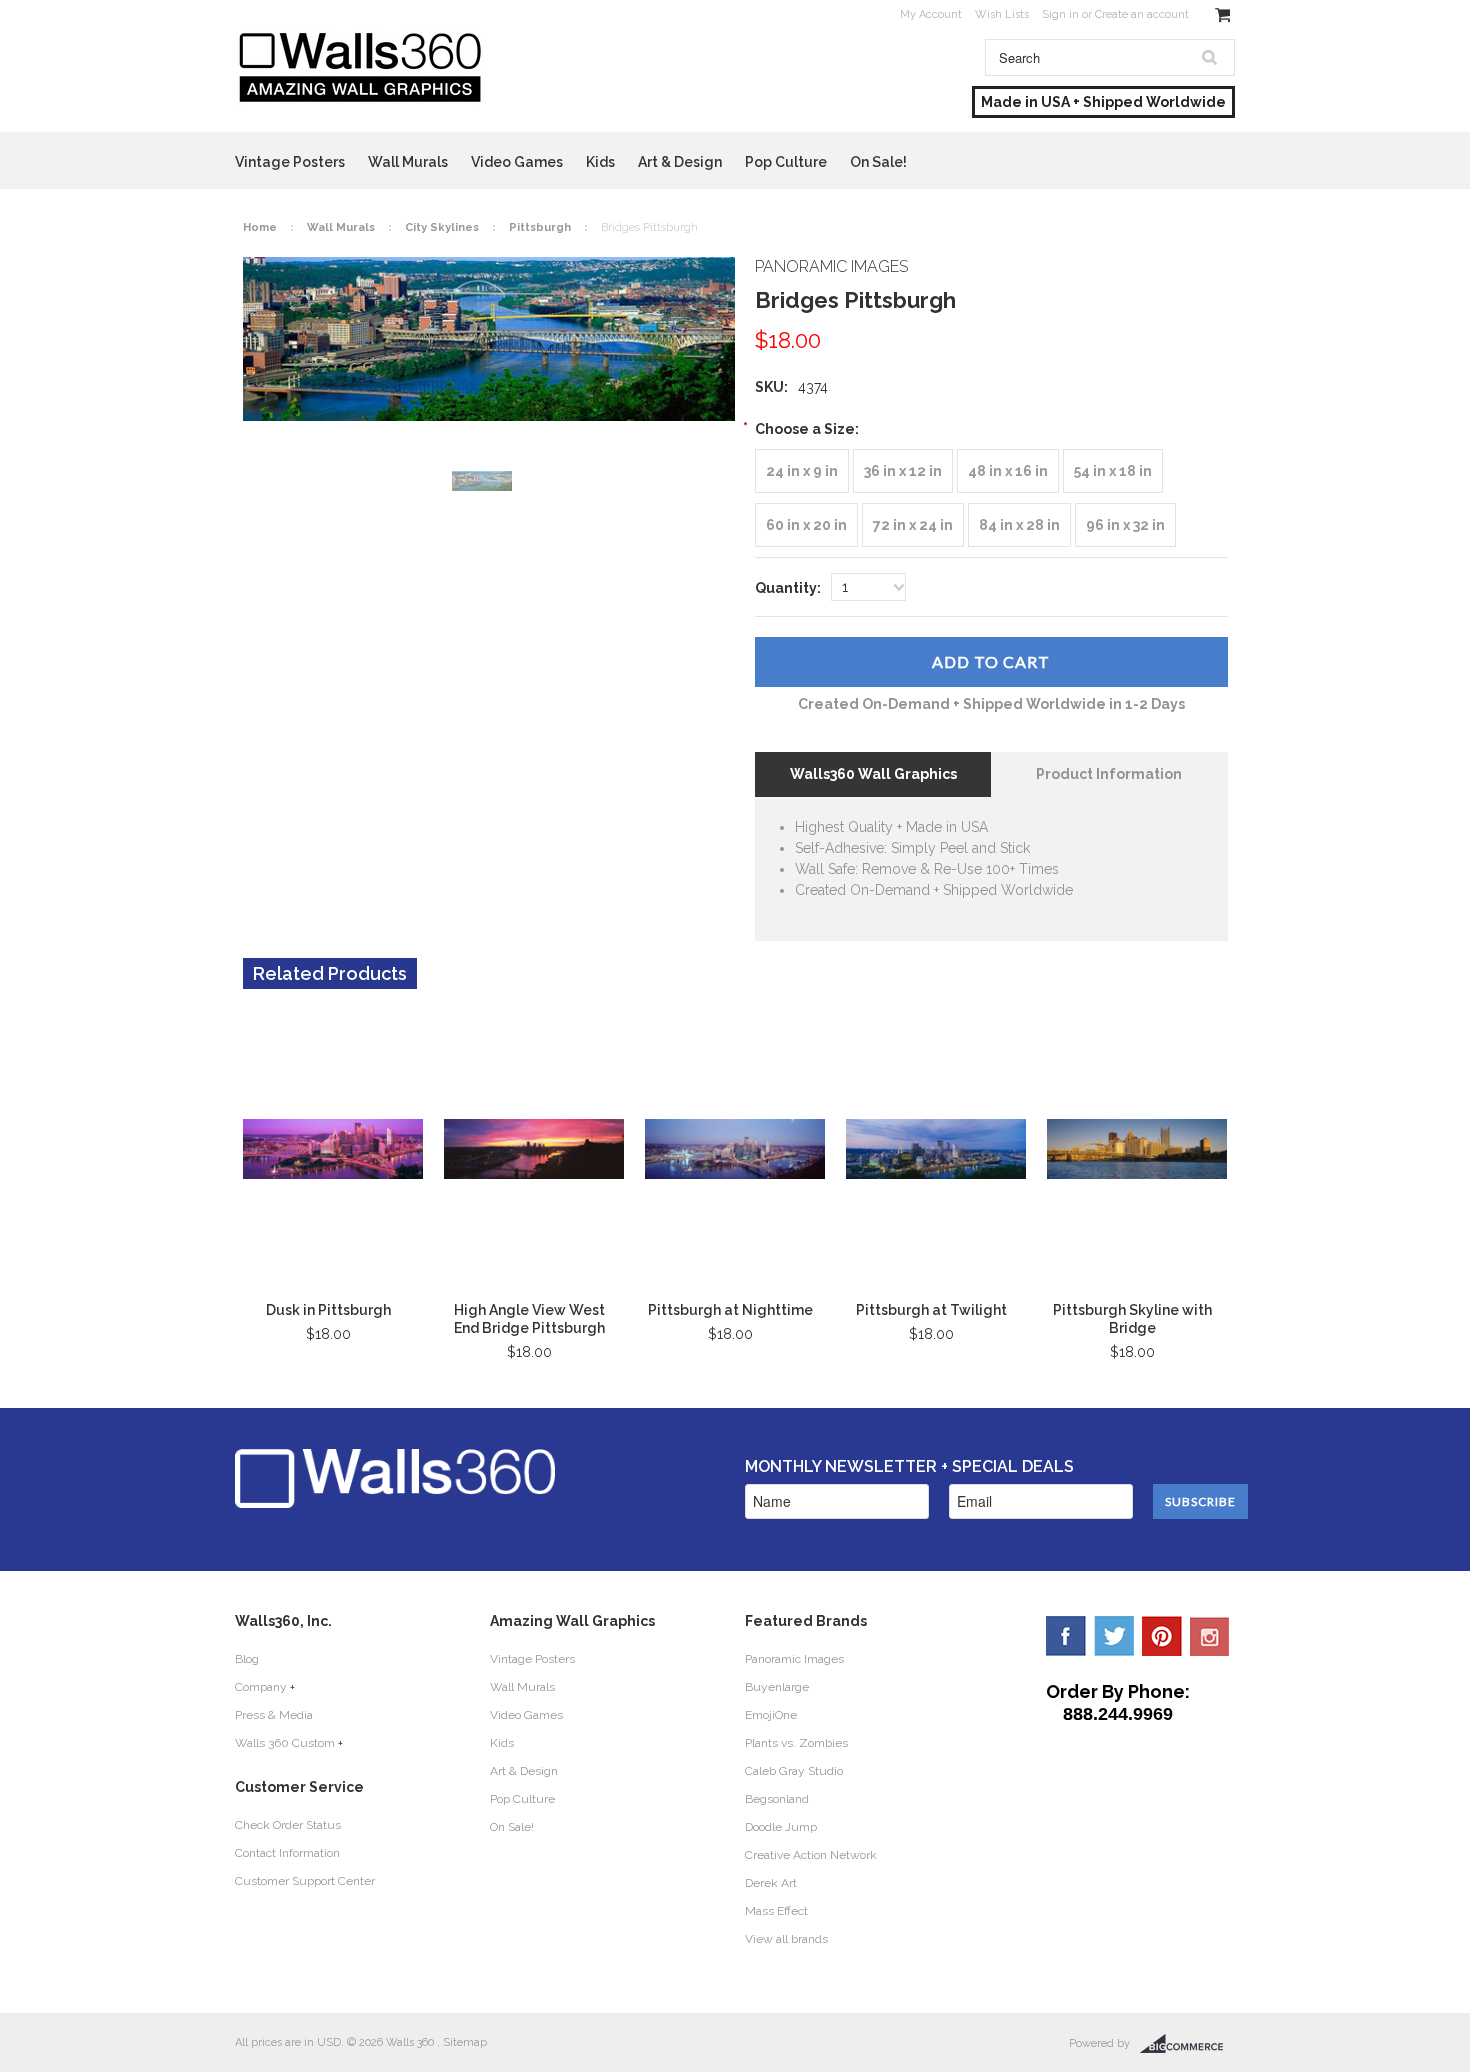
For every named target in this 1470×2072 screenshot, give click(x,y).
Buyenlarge (777, 1687)
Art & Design (680, 162)
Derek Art (771, 1883)
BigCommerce (1187, 2044)
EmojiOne (771, 1715)
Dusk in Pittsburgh (328, 1310)
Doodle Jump (781, 1827)
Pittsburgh (540, 227)
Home (260, 227)
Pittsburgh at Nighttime (730, 1310)
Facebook (1066, 1636)
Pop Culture (786, 162)
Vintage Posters (290, 162)
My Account (931, 14)
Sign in (1060, 14)
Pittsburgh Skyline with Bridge (1132, 1319)
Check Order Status (288, 1825)
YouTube (1210, 1636)
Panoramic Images (794, 1659)
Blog (247, 1659)
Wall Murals (408, 162)
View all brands (786, 1939)
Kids (600, 162)
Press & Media (274, 1715)
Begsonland (777, 1799)
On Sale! (878, 162)
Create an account (1142, 14)
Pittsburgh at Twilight (931, 1310)
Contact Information (287, 1853)
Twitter (1114, 1636)
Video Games (517, 162)
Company (261, 1687)
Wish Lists (1002, 14)
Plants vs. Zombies (796, 1743)
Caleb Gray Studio (794, 1771)
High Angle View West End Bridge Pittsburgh (529, 1319)
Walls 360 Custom (285, 1743)
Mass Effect (776, 1911)
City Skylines (442, 227)
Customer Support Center (305, 1881)
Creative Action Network (811, 1855)
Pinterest (1162, 1636)
